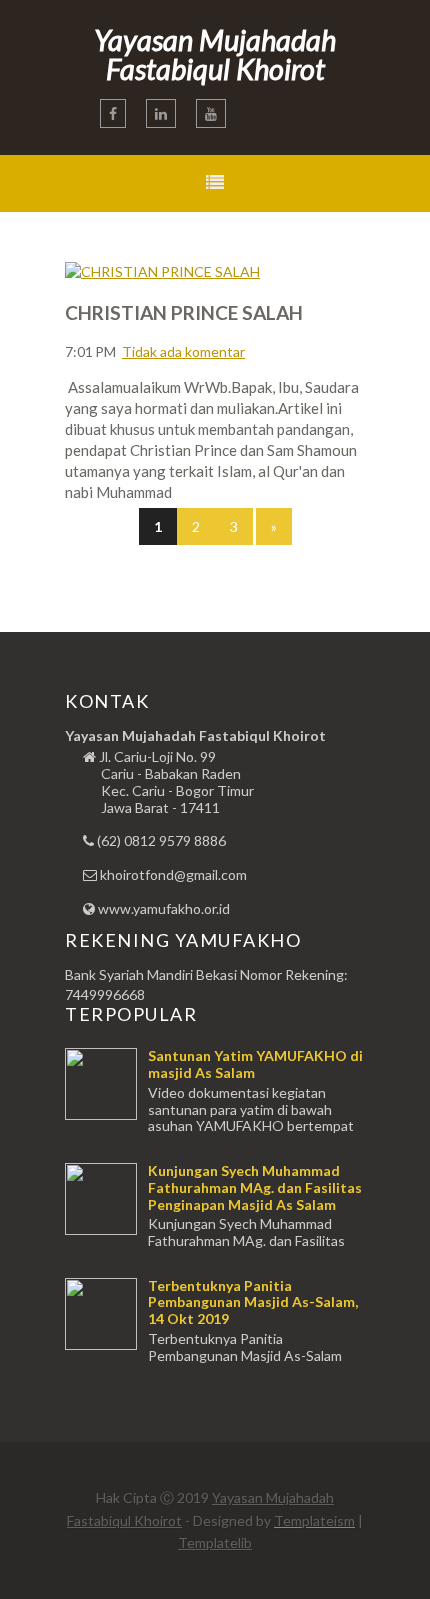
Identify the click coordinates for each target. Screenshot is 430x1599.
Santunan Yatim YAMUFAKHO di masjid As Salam (255, 1064)
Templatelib (215, 1542)
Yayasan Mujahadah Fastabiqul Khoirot (215, 54)
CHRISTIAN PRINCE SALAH (184, 312)
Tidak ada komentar (183, 351)
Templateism (314, 1520)
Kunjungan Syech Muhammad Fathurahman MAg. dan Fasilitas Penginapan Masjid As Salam (255, 1187)
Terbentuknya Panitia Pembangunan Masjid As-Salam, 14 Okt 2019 (253, 1302)
